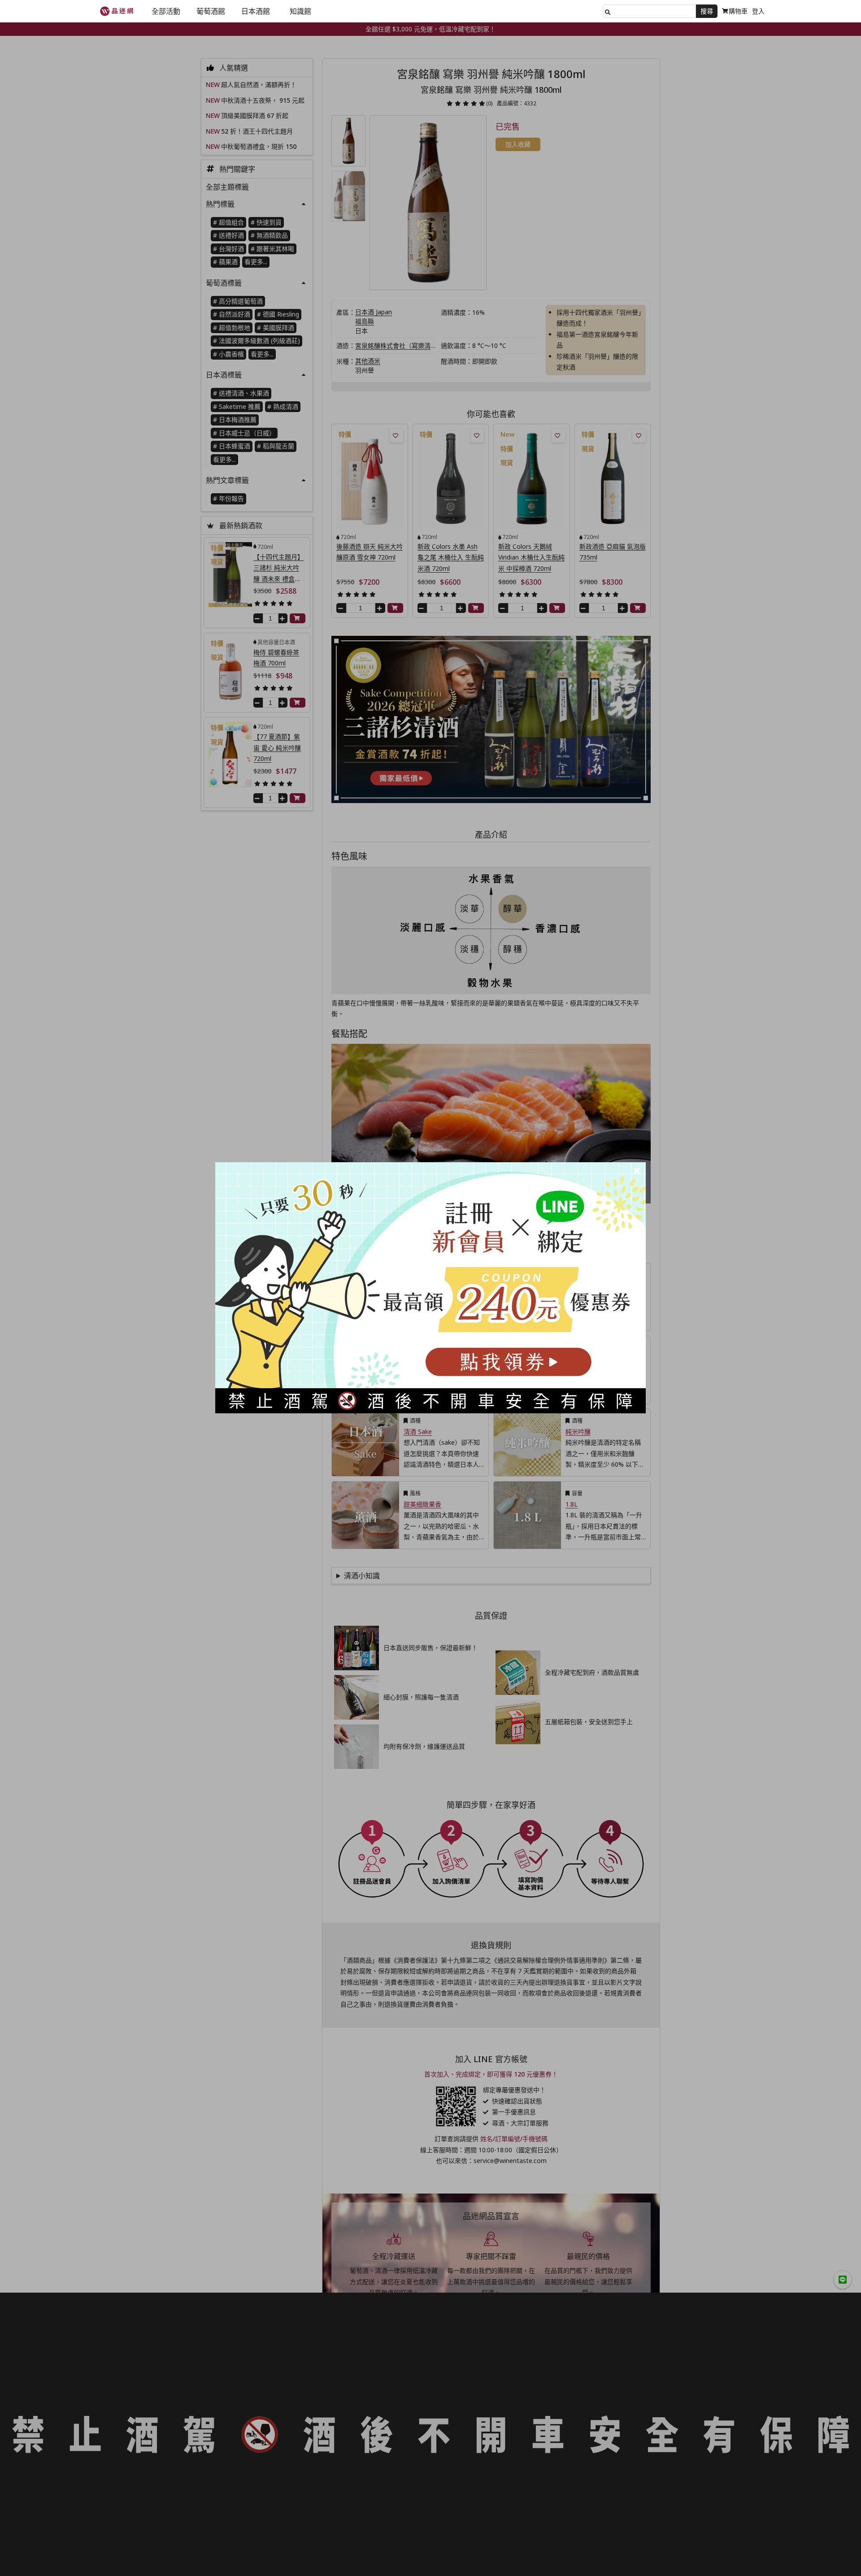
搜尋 (707, 11)
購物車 (738, 11)
